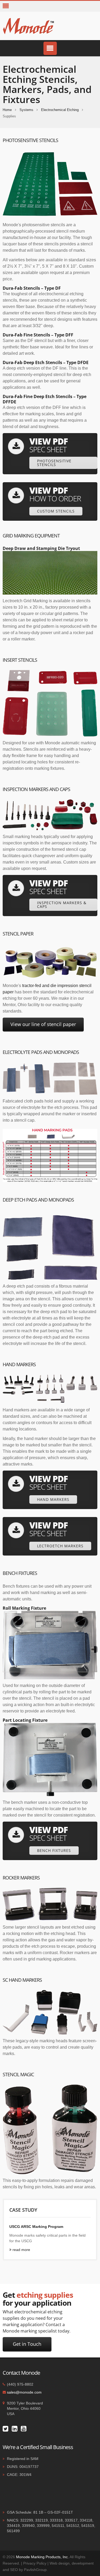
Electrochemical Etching (60, 110)
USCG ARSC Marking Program (36, 2227)
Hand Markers (53, 1499)
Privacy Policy (35, 2563)
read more (21, 2250)
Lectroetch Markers (60, 1546)
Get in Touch (27, 2344)
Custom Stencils (56, 511)
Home (7, 110)
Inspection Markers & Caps (62, 905)
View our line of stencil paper (43, 1024)
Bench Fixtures (54, 1850)
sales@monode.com (24, 2392)
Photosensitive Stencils (54, 463)
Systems (26, 110)
